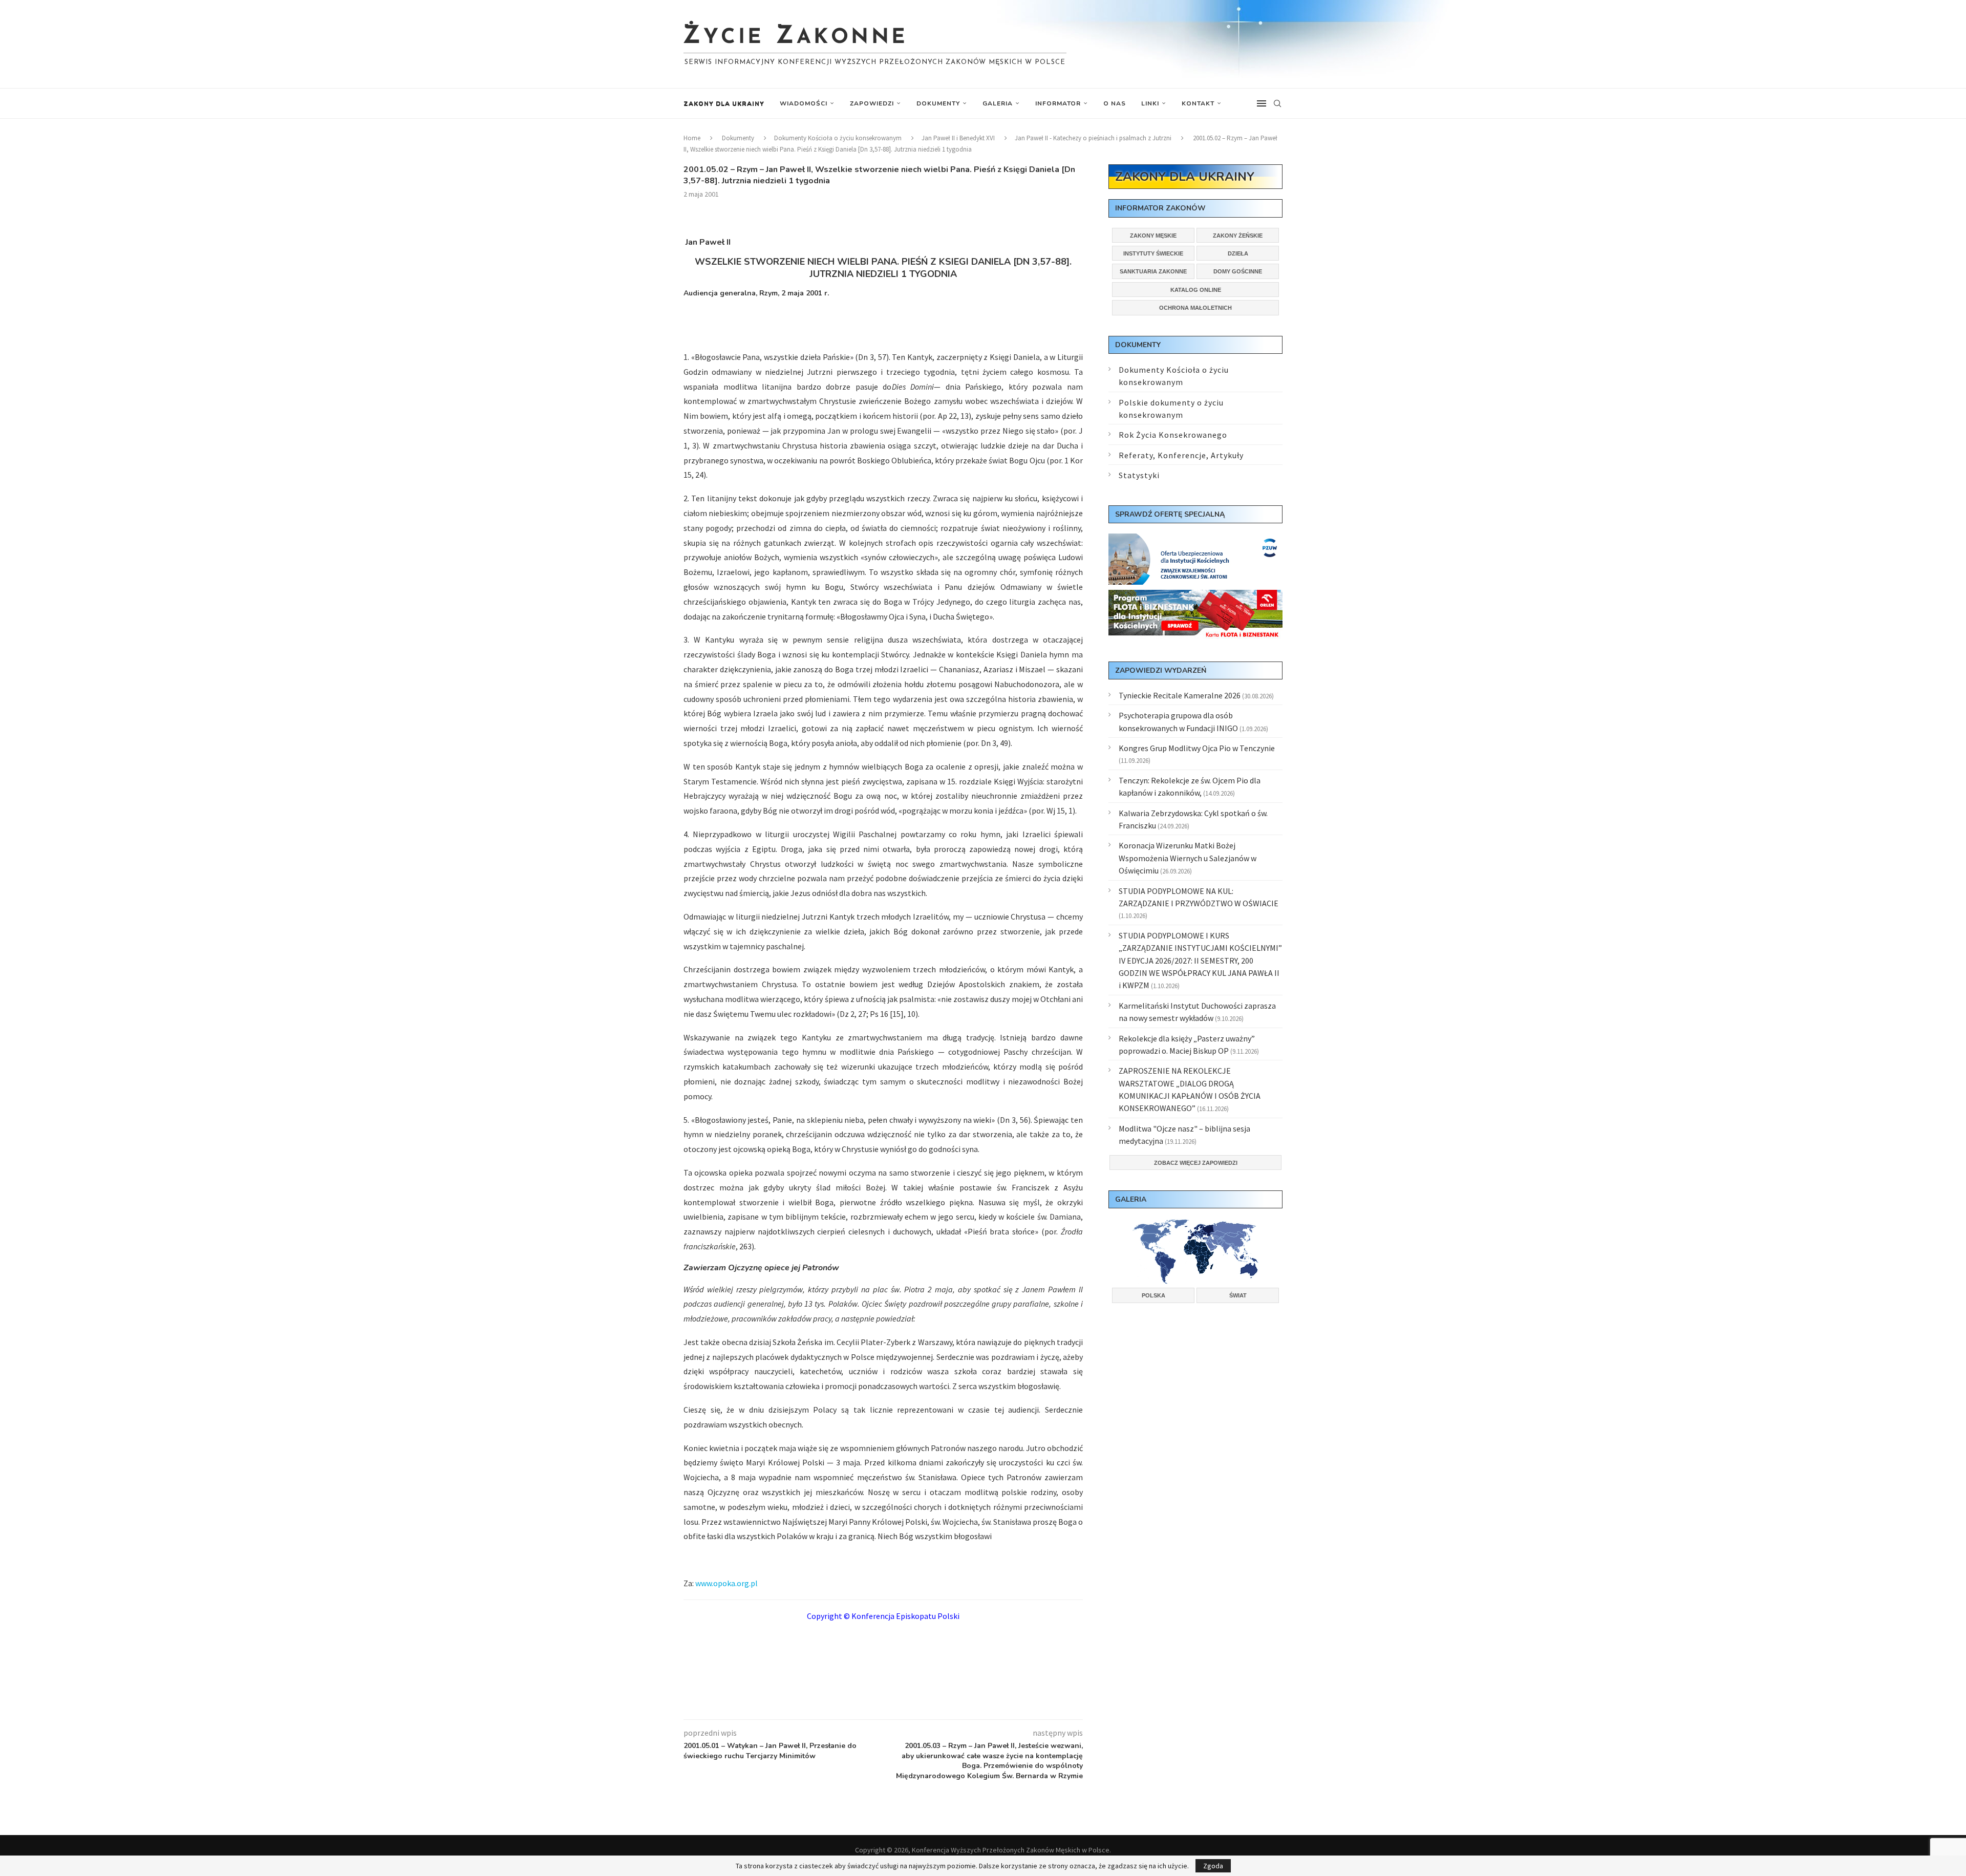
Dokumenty (938, 103)
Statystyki (1139, 475)
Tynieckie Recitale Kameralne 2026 (1180, 695)
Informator (1058, 103)
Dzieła (1238, 253)
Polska (1153, 1295)
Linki (1150, 103)
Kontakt (1198, 103)
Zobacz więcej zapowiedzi (1196, 1163)
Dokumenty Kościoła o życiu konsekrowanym (838, 138)
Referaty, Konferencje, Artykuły (1181, 455)
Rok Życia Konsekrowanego (1173, 435)
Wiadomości (804, 103)
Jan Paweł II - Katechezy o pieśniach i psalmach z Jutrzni (1093, 138)
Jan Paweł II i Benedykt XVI (958, 138)
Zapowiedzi (872, 103)
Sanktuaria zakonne (1153, 271)
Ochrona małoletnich (1195, 308)
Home (692, 138)
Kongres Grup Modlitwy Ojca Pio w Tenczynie (1197, 748)
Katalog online (1196, 290)
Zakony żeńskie (1238, 236)
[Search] (1277, 103)
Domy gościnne (1238, 271)
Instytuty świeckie (1153, 253)
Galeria (998, 103)
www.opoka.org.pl (726, 1583)
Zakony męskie (1153, 236)
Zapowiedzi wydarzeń (1161, 670)
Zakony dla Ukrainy (724, 103)
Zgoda (1213, 1866)
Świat (1238, 1295)
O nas (1115, 103)
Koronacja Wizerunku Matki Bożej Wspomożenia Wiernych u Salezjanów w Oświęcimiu (1188, 858)
